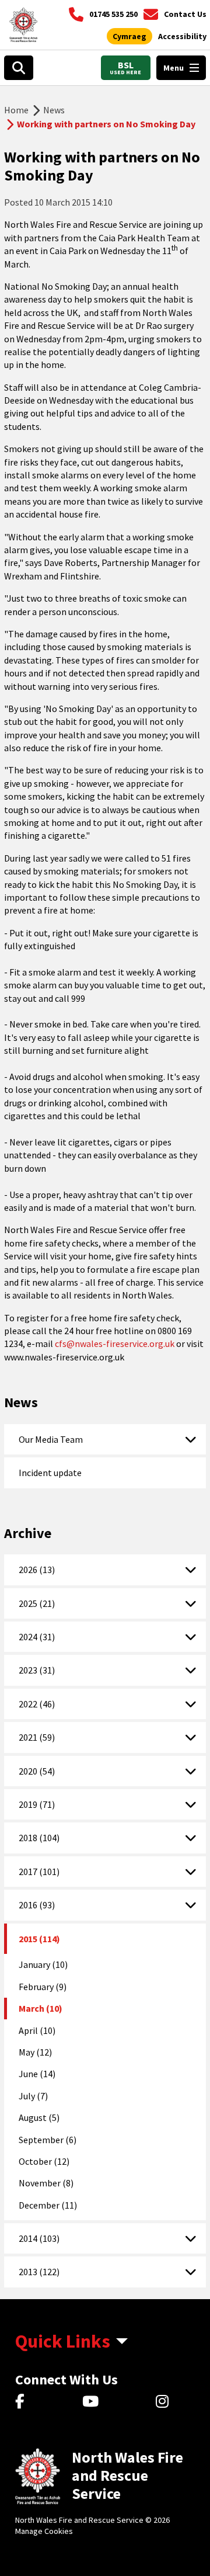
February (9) (43, 1987)
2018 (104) (39, 1838)
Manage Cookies (44, 2531)
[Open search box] (19, 68)
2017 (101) (39, 1872)
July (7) (33, 2096)
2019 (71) (37, 1804)
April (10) (37, 2030)
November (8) (46, 2183)
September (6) (48, 2140)
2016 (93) (37, 1905)
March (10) (41, 2008)
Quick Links (63, 2341)
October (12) (44, 2161)
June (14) (37, 2074)
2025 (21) (37, 1603)
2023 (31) (37, 1670)
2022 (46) (37, 1704)
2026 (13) (37, 1570)
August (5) (39, 2117)
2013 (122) (39, 2272)
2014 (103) (39, 2238)
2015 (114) (39, 1939)
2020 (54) (37, 1771)
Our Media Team (51, 1439)
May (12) (35, 2052)
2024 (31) (37, 1637)
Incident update (50, 1473)
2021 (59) (37, 1737)
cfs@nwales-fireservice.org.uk (115, 1343)
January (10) (43, 1964)
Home (16, 110)
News (54, 110)
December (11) (48, 2205)
